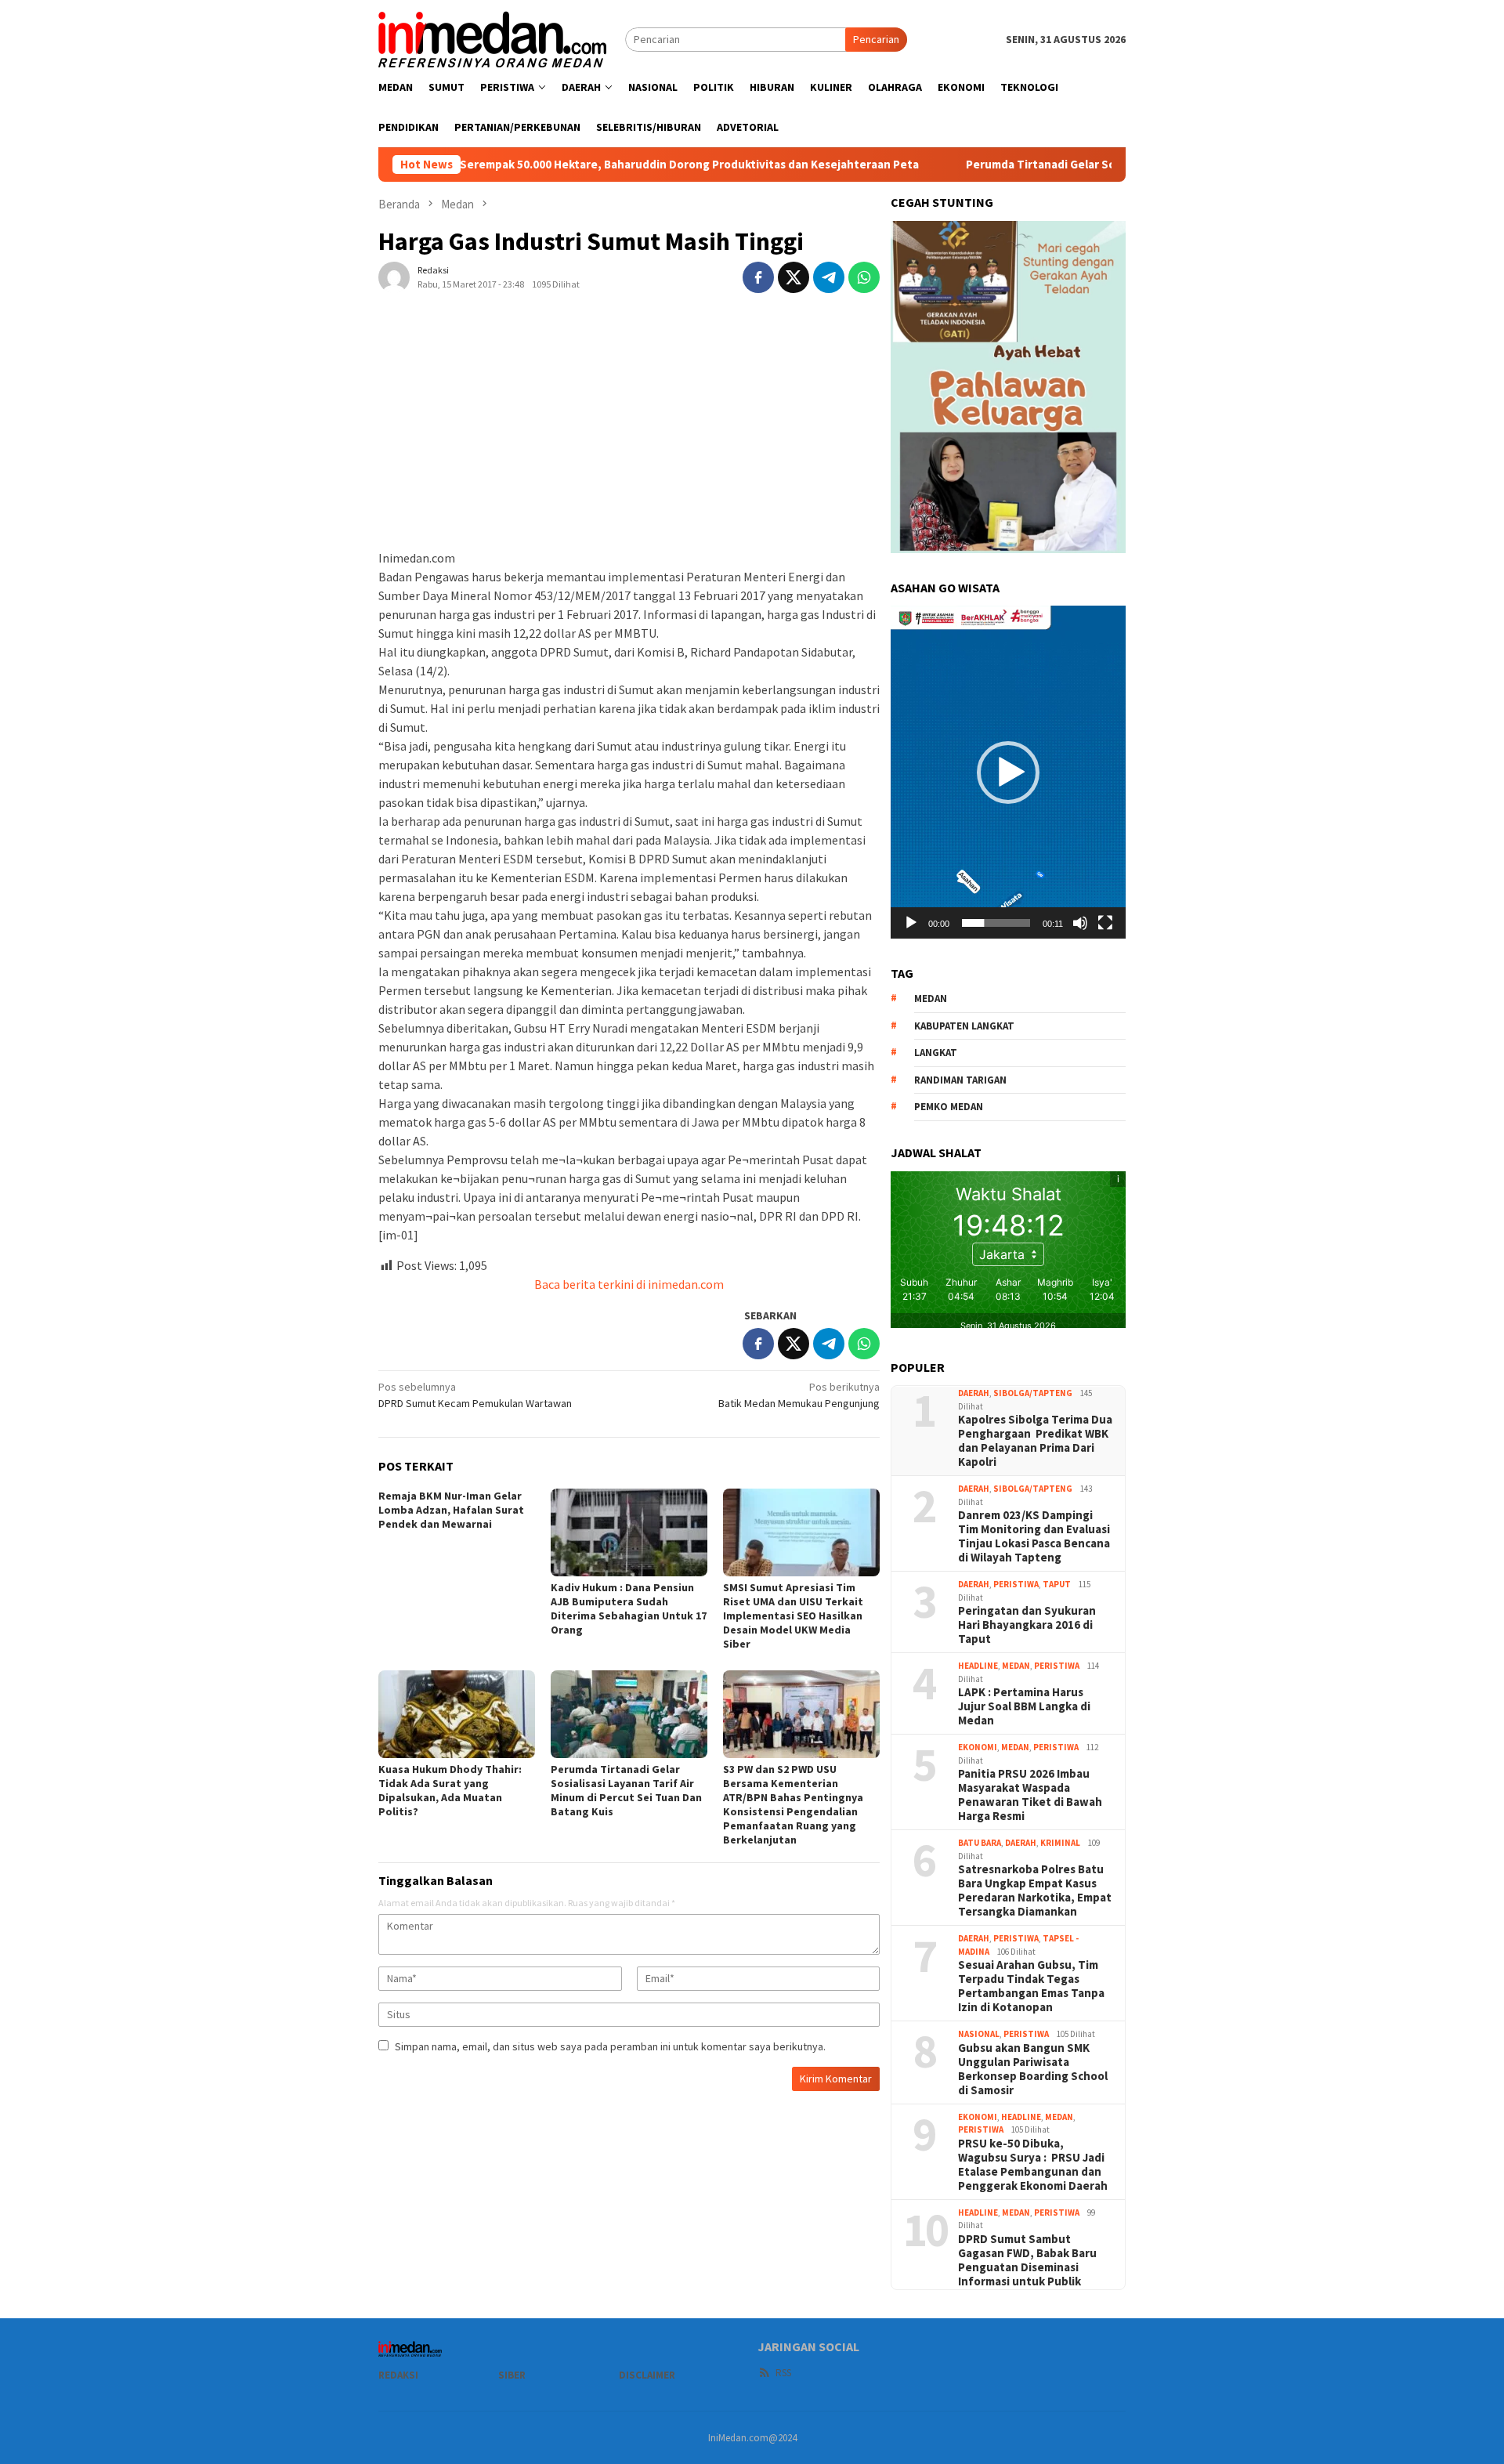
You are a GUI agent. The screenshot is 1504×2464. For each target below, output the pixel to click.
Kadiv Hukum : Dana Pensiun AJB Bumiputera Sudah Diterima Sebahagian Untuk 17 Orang (629, 1608)
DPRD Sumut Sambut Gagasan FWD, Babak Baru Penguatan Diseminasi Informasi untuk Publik (1027, 2260)
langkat (936, 1053)
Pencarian (876, 39)
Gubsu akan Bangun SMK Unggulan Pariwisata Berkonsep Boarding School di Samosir (1033, 2069)
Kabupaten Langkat (964, 1026)
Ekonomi (978, 1747)
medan (931, 999)
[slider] (996, 923)
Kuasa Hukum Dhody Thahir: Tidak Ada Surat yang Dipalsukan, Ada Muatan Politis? (450, 1790)
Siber (512, 2375)
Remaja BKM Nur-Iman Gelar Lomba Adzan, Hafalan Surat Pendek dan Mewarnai (451, 1510)
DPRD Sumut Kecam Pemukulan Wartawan (475, 1395)
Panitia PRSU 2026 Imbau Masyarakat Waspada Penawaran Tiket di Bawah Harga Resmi (1030, 1795)
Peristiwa (1016, 1584)
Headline (978, 1666)
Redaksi (398, 2375)
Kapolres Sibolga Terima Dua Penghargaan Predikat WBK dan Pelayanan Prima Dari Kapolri (1035, 1441)
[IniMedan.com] (493, 38)
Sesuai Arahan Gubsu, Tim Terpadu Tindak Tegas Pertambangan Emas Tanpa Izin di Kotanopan (1031, 1986)
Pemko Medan (949, 1107)
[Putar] (911, 923)
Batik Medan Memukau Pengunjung (799, 1395)
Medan (1016, 1666)
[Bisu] (1080, 923)
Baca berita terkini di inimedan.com (629, 1284)
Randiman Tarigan (960, 1080)
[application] (1008, 772)
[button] (1008, 772)
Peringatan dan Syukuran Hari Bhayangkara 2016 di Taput (1027, 1625)
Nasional (979, 2034)
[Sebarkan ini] (758, 277)
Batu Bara (980, 1843)
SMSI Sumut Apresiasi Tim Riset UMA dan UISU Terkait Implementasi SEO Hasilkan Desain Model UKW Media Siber (793, 1616)
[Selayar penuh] (1105, 923)
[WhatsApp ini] (864, 277)
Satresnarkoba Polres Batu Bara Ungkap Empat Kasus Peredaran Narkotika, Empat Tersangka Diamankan (1035, 1891)
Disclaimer (647, 2375)
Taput (1057, 1584)
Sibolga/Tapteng (1033, 1393)
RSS (783, 2373)
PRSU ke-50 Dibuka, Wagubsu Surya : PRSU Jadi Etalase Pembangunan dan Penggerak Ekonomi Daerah (1033, 2165)
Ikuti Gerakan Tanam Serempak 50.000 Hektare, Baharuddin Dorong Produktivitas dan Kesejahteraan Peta (531, 165)
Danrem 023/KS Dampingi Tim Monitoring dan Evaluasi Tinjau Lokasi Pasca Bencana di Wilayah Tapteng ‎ (1034, 1536)
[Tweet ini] (794, 277)
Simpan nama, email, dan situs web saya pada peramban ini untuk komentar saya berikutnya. (610, 2046)
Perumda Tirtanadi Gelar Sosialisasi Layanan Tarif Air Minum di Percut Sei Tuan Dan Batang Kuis (626, 1790)
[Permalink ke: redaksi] (394, 277)
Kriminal (1060, 1843)
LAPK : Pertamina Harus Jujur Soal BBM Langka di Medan (1024, 1706)
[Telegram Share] (829, 277)
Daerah (974, 1393)
